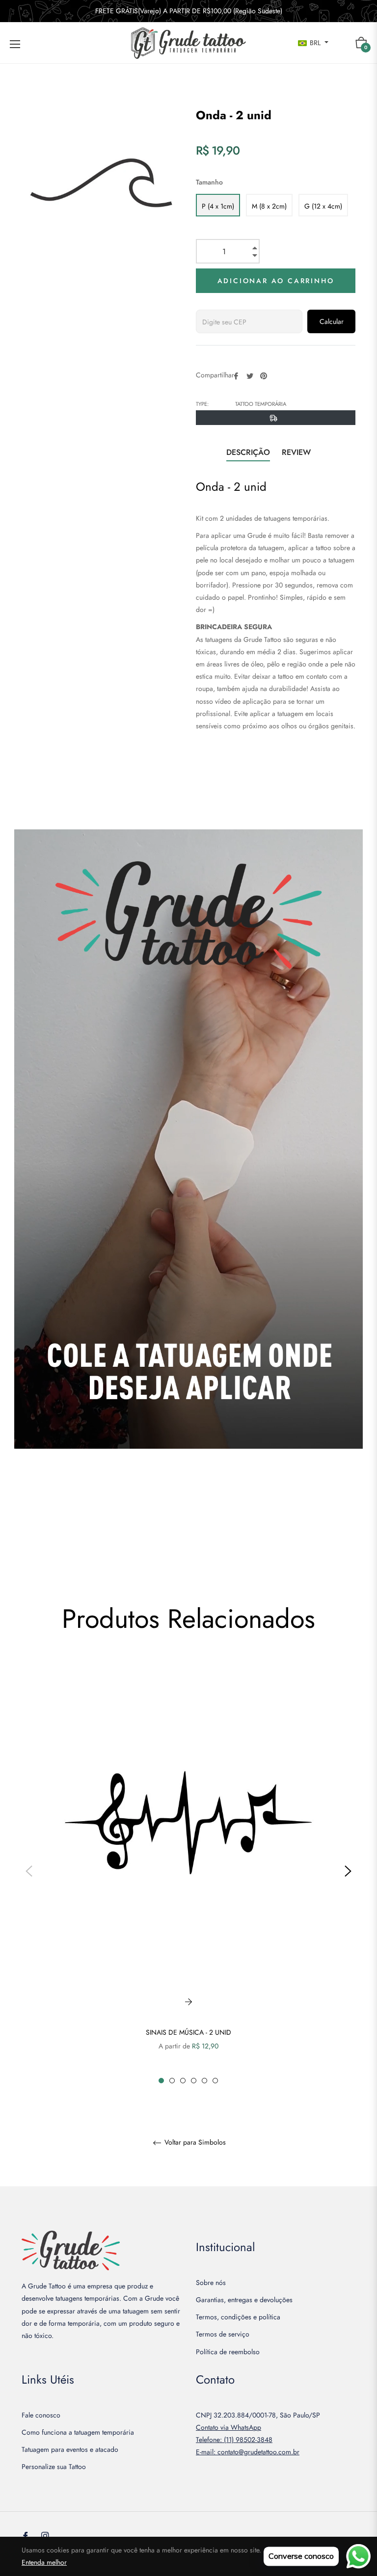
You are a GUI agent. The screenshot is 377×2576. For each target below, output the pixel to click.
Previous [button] (29, 1871)
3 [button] (183, 2081)
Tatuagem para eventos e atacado (70, 2449)
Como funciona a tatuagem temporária (78, 2432)
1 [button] (161, 2081)
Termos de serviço (223, 2334)
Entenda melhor (44, 2562)
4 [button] (194, 2081)
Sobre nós (211, 2283)
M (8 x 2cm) (269, 206)
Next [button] (348, 1871)
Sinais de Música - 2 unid (188, 2032)
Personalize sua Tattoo (54, 2467)
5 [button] (204, 2081)
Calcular (332, 321)
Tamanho (209, 182)
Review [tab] (297, 452)
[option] (188, 1871)
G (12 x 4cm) (323, 206)
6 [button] (215, 2081)
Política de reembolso (228, 2352)
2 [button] (172, 2081)
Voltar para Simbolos (194, 2143)
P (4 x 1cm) (218, 206)
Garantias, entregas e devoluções (244, 2300)
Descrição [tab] (248, 452)
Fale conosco (41, 2415)
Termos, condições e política (238, 2317)
